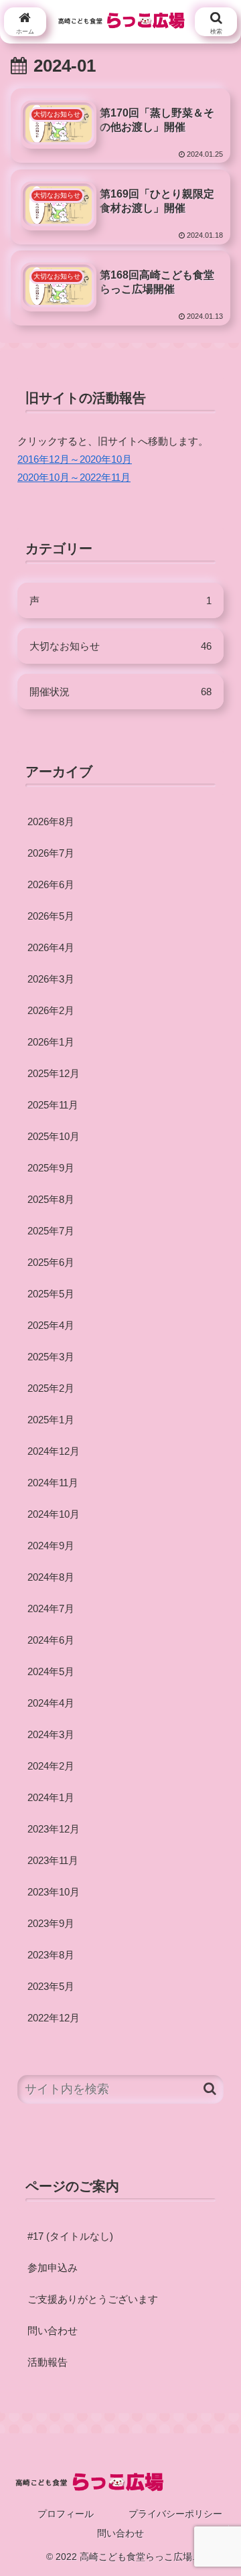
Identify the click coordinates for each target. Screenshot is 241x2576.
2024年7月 (51, 1608)
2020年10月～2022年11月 (74, 477)
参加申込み (53, 2268)
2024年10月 (54, 1514)
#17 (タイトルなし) (70, 2236)
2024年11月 (53, 1483)
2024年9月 (51, 1546)
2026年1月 (51, 1042)
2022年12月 (54, 2018)
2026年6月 (51, 884)
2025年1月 (51, 1420)
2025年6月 (51, 1262)
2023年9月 (51, 1923)
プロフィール (66, 2514)
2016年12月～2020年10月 (75, 459)
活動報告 (48, 2362)
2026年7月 (51, 853)
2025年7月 (51, 1231)
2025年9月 (51, 1168)
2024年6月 (51, 1640)
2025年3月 (51, 1357)
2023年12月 (54, 1829)
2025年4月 (51, 1325)
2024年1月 (51, 1797)
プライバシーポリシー (175, 2514)
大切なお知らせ (120, 646)
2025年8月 (51, 1199)
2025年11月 (53, 1105)
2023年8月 (51, 1955)
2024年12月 (54, 1451)
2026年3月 (51, 979)
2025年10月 (54, 1136)
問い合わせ (53, 2331)
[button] (210, 2089)
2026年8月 (51, 821)
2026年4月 (51, 947)
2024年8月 (51, 1577)
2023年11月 (53, 1860)
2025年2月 (51, 1388)
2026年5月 (51, 916)
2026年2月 (51, 1010)
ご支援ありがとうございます (93, 2299)
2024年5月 (51, 1671)
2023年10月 (54, 1892)
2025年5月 (51, 1294)
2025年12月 (54, 1073)
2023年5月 (51, 1986)
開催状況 (120, 692)
